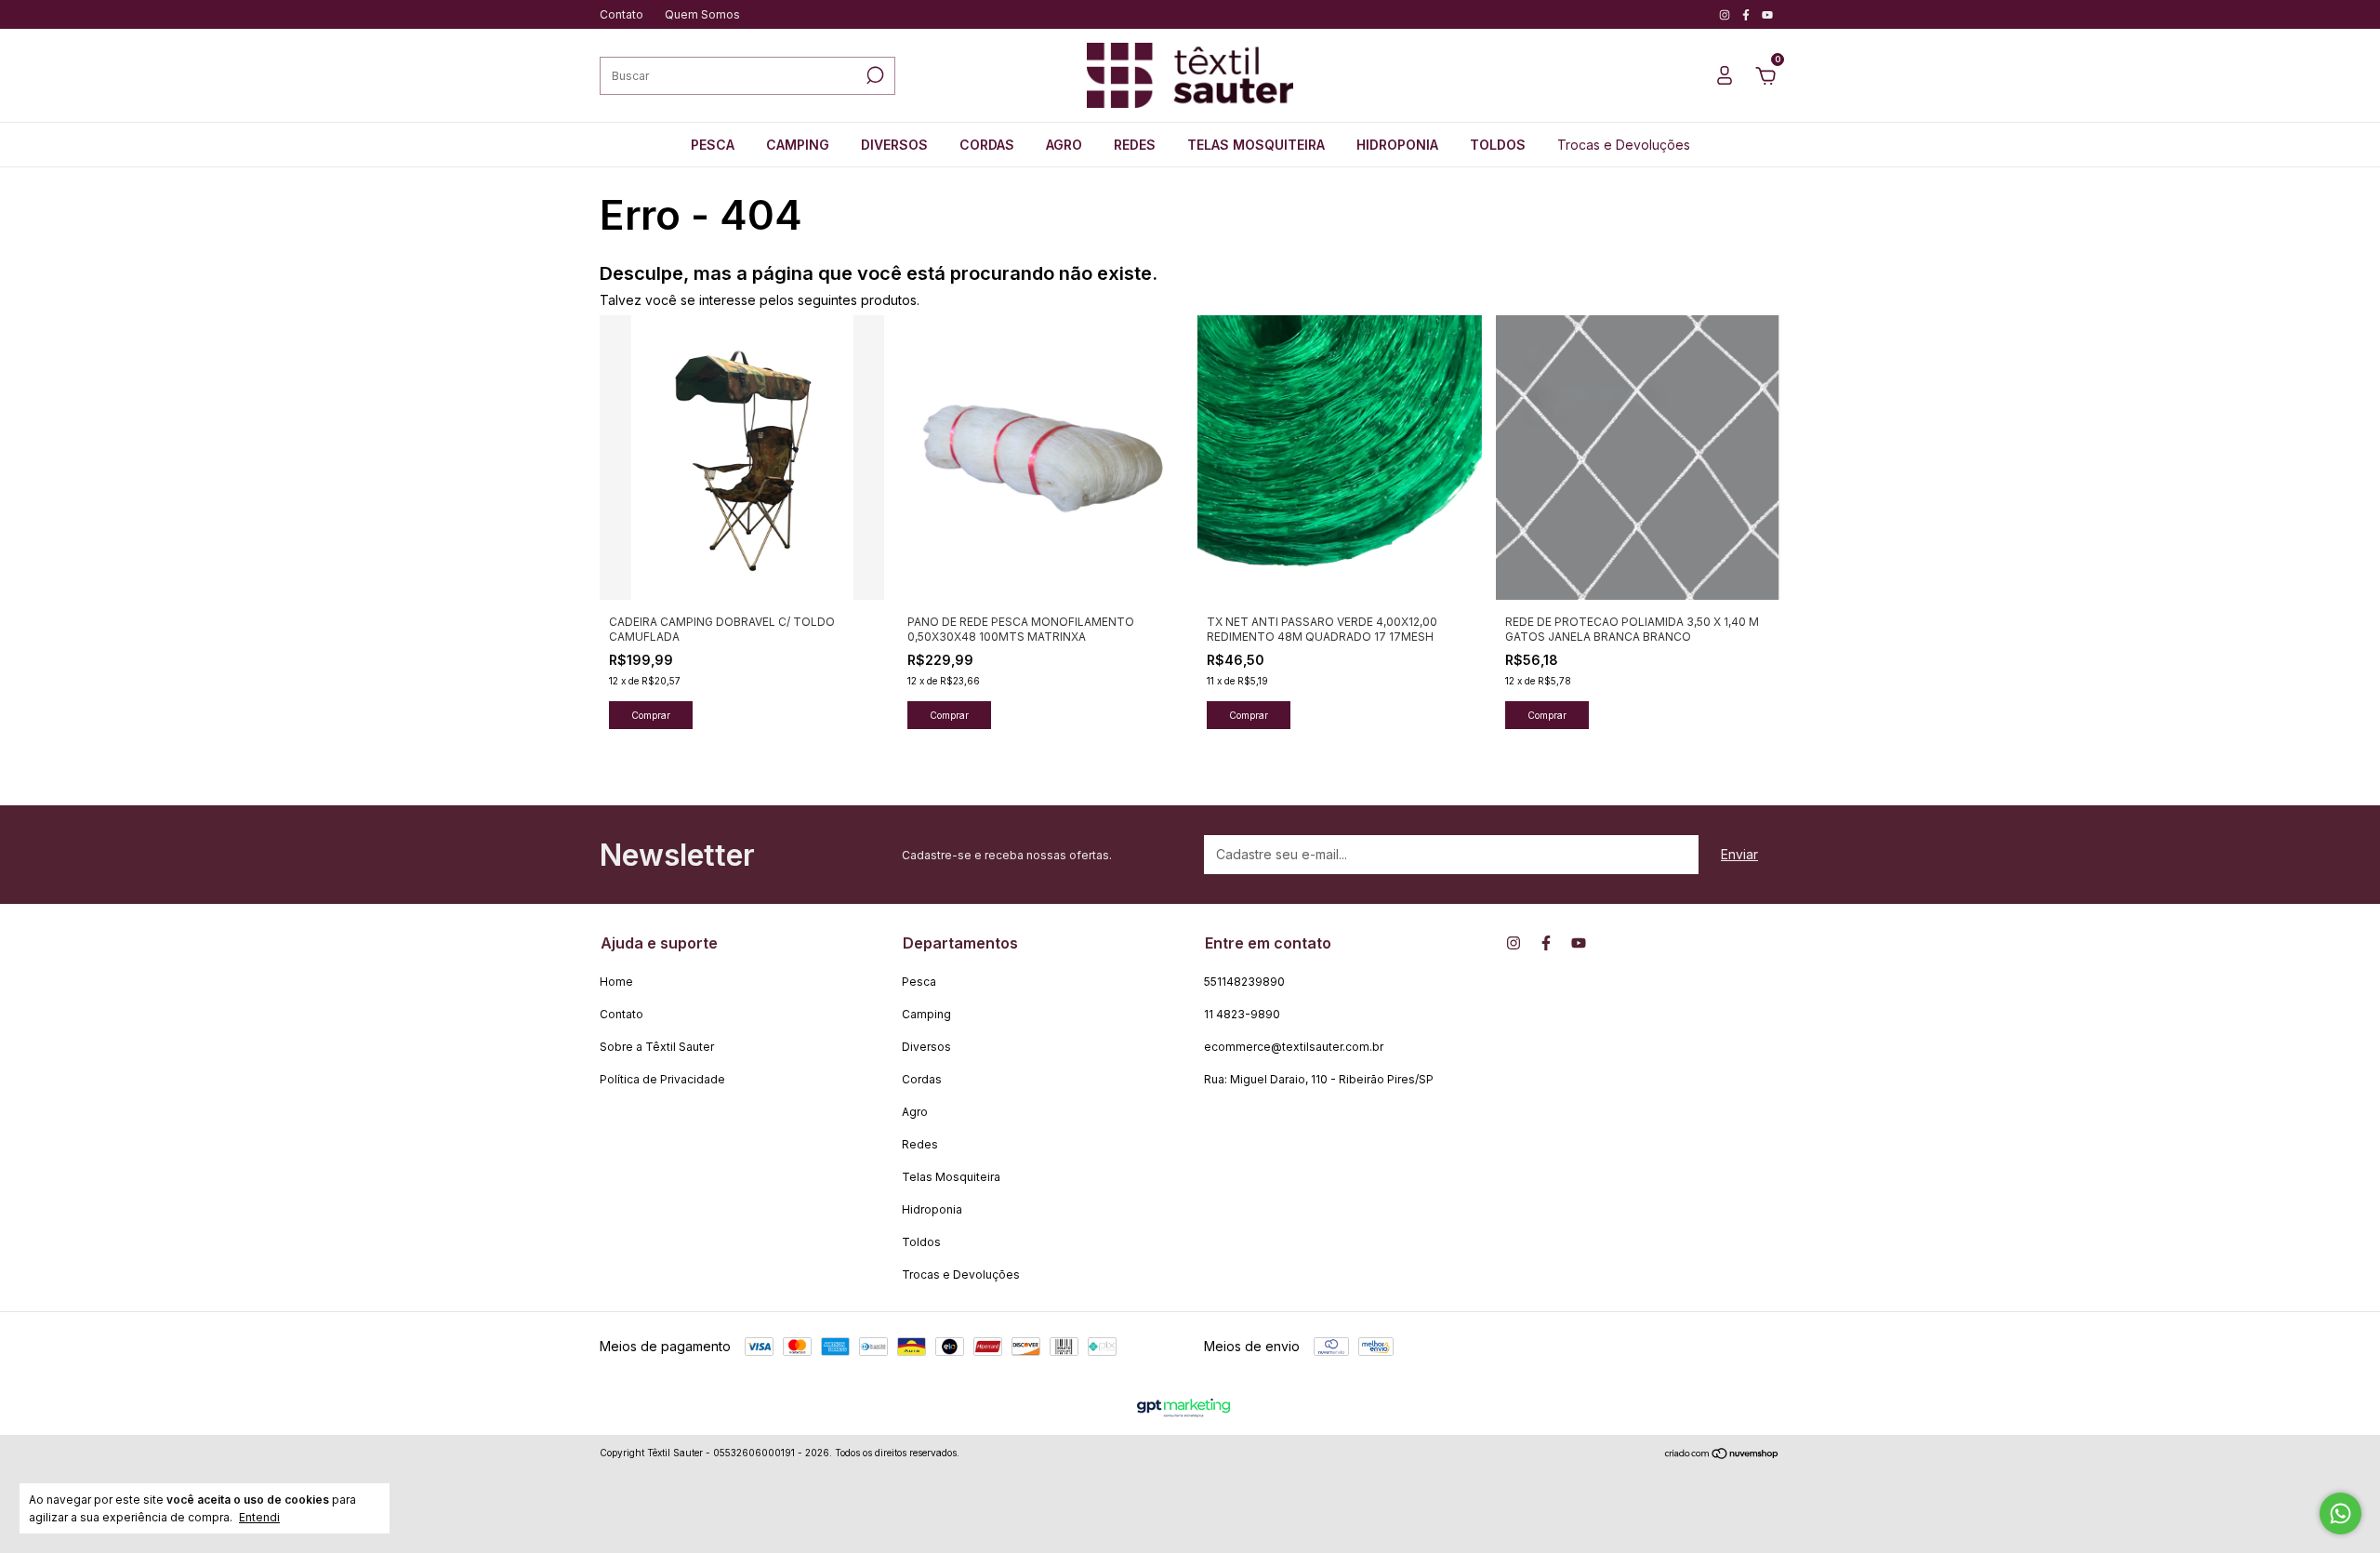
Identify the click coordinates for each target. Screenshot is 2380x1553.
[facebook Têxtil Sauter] (1747, 14)
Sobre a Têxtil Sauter (657, 1047)
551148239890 (1244, 982)
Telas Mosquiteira (1256, 145)
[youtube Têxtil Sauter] (1767, 14)
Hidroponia (1397, 145)
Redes (1135, 145)
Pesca (713, 145)
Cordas (987, 145)
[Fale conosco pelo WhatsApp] (2340, 1513)
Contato (621, 14)
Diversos (894, 145)
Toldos (1498, 145)
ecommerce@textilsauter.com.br (1294, 1047)
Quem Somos (702, 14)
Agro (1064, 145)
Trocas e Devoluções (1624, 145)
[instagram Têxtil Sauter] (1726, 14)
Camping (798, 145)
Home (616, 982)
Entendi (259, 1517)
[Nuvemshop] (1722, 1455)
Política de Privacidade (662, 1079)
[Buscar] (873, 75)
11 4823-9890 (1242, 1014)
